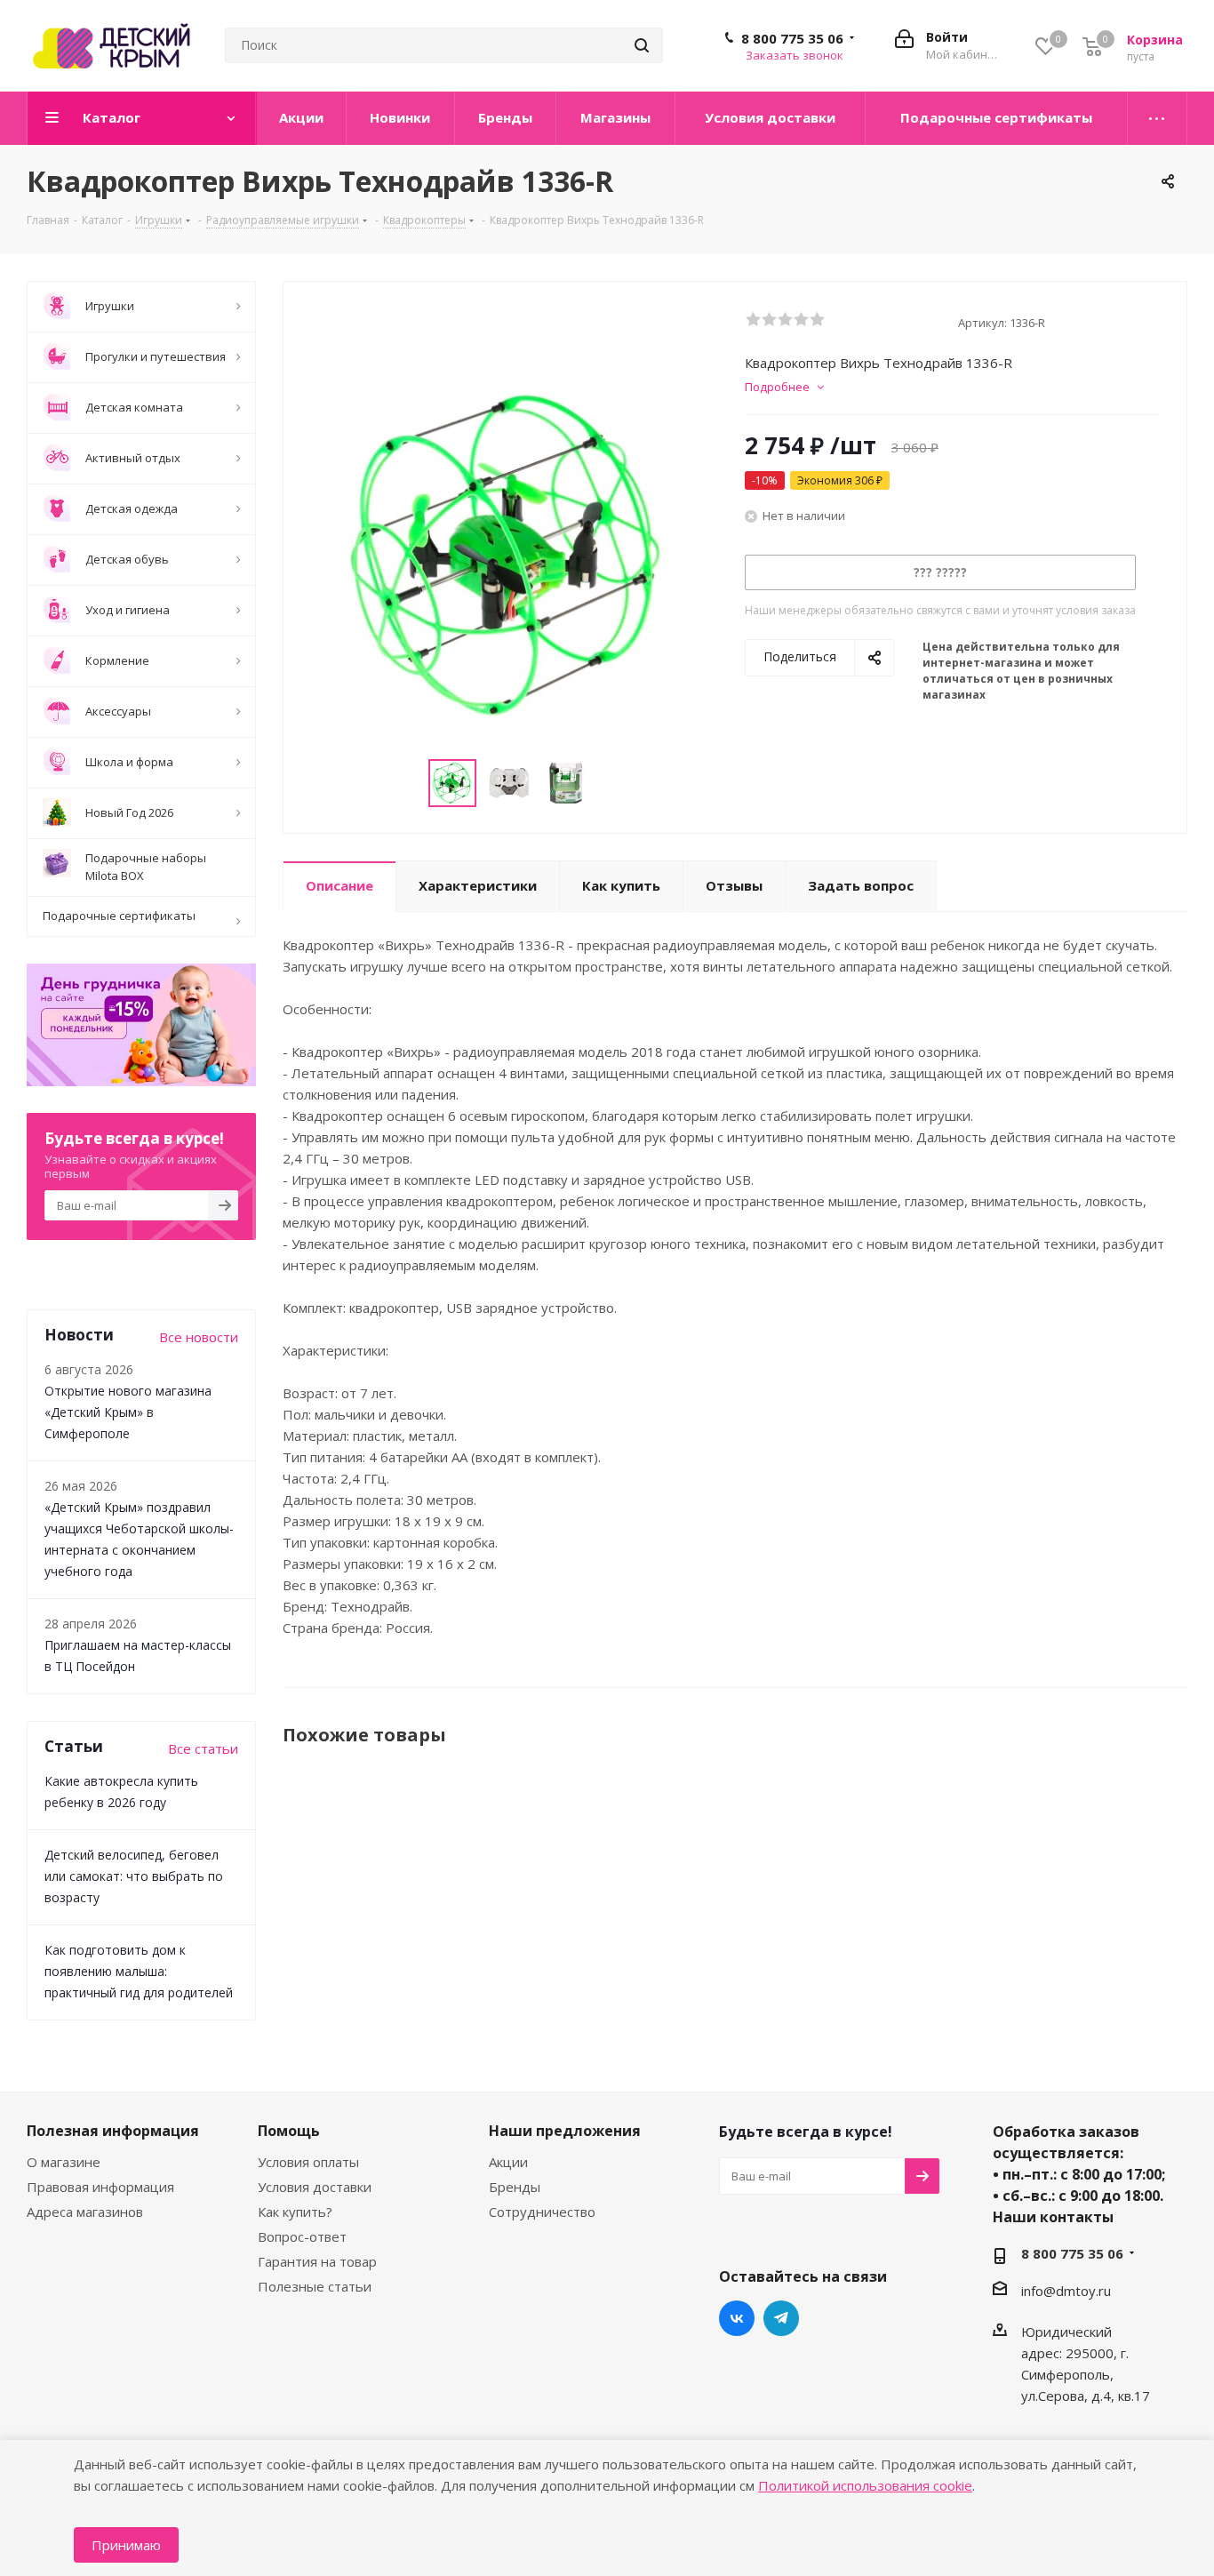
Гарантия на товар (317, 2261)
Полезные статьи (315, 2286)
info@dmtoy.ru (1066, 2291)
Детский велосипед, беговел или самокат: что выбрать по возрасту (134, 1876)
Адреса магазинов (85, 2212)
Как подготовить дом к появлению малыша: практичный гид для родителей (139, 1971)
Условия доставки (315, 2187)
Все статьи (203, 1748)
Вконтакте (737, 2318)
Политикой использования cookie (865, 2485)
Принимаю (126, 2545)
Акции (508, 2162)
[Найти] (642, 45)
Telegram (781, 2318)
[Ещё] (1158, 118)
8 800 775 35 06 (792, 38)
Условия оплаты (308, 2162)
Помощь (289, 2131)
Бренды (515, 2187)
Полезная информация (113, 2131)
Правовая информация (100, 2187)
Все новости (199, 1337)
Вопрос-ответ (302, 2236)
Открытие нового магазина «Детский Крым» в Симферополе (128, 1412)
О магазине (64, 2162)
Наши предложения (565, 2131)
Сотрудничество (542, 2212)
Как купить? (295, 2212)
